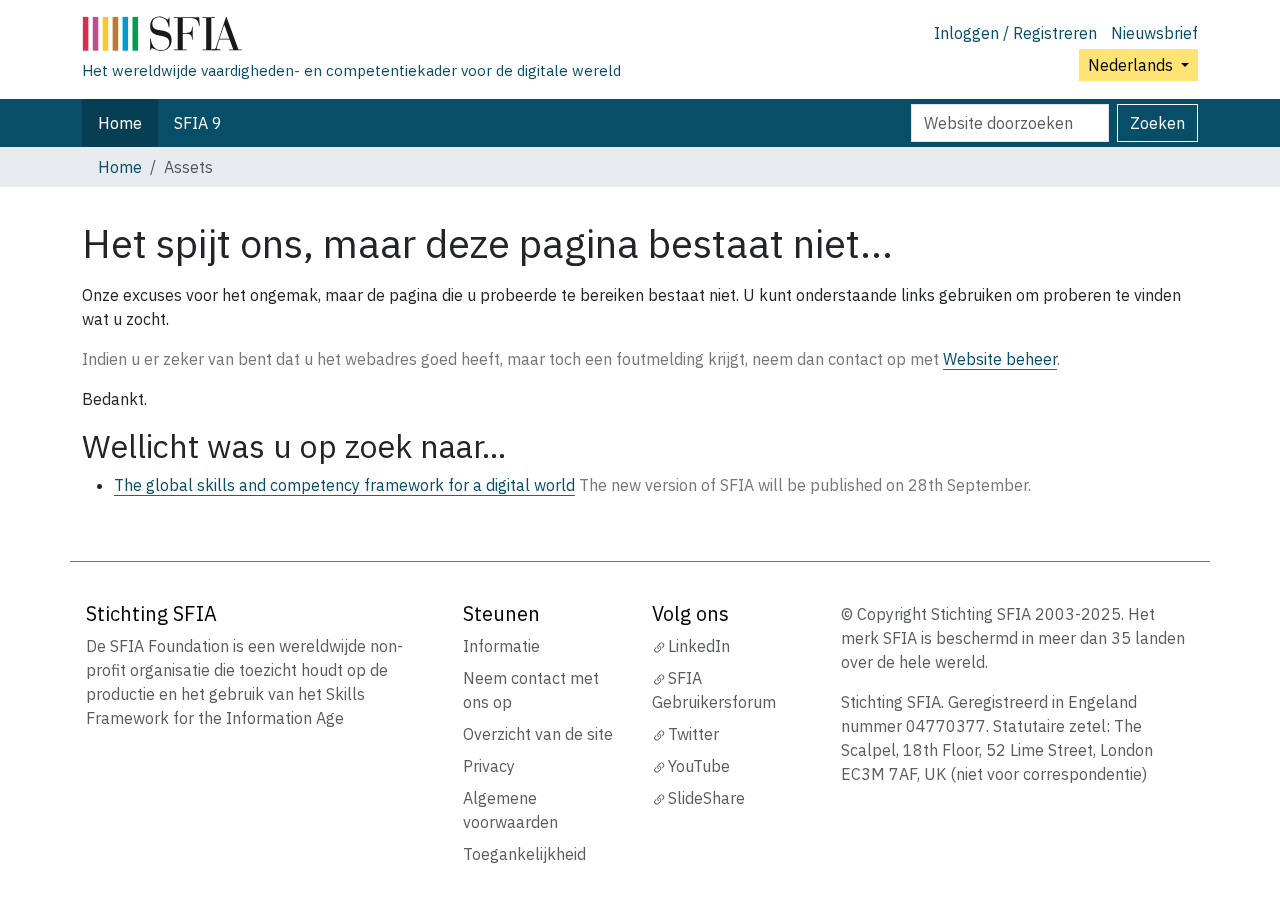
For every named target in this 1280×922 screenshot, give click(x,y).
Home (120, 123)
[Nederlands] (351, 38)
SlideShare (706, 798)
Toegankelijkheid (524, 854)
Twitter (693, 734)
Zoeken (1157, 123)
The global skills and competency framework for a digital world (344, 485)
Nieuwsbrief (1154, 33)
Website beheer (1000, 359)
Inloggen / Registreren (1015, 33)
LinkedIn (699, 646)
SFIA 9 (198, 123)
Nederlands (1132, 65)
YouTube (699, 766)
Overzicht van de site (538, 734)
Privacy (489, 766)
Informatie (501, 646)
